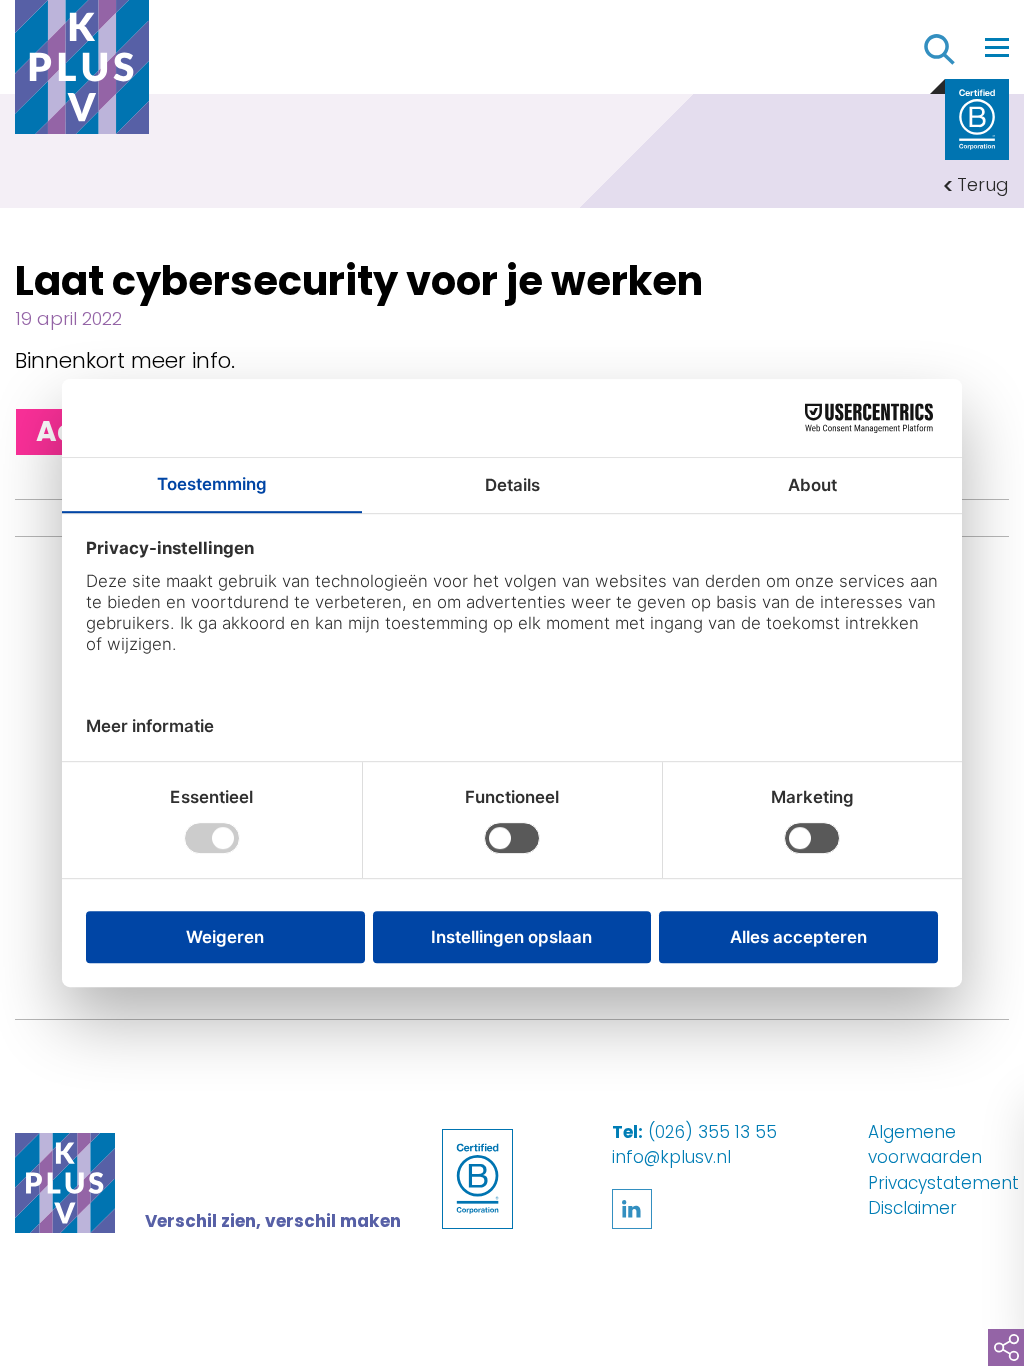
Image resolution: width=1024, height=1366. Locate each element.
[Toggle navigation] (997, 47)
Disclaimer (912, 1208)
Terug (983, 184)
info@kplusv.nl (671, 1157)
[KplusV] (82, 72)
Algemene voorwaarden (925, 1145)
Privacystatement (943, 1183)
